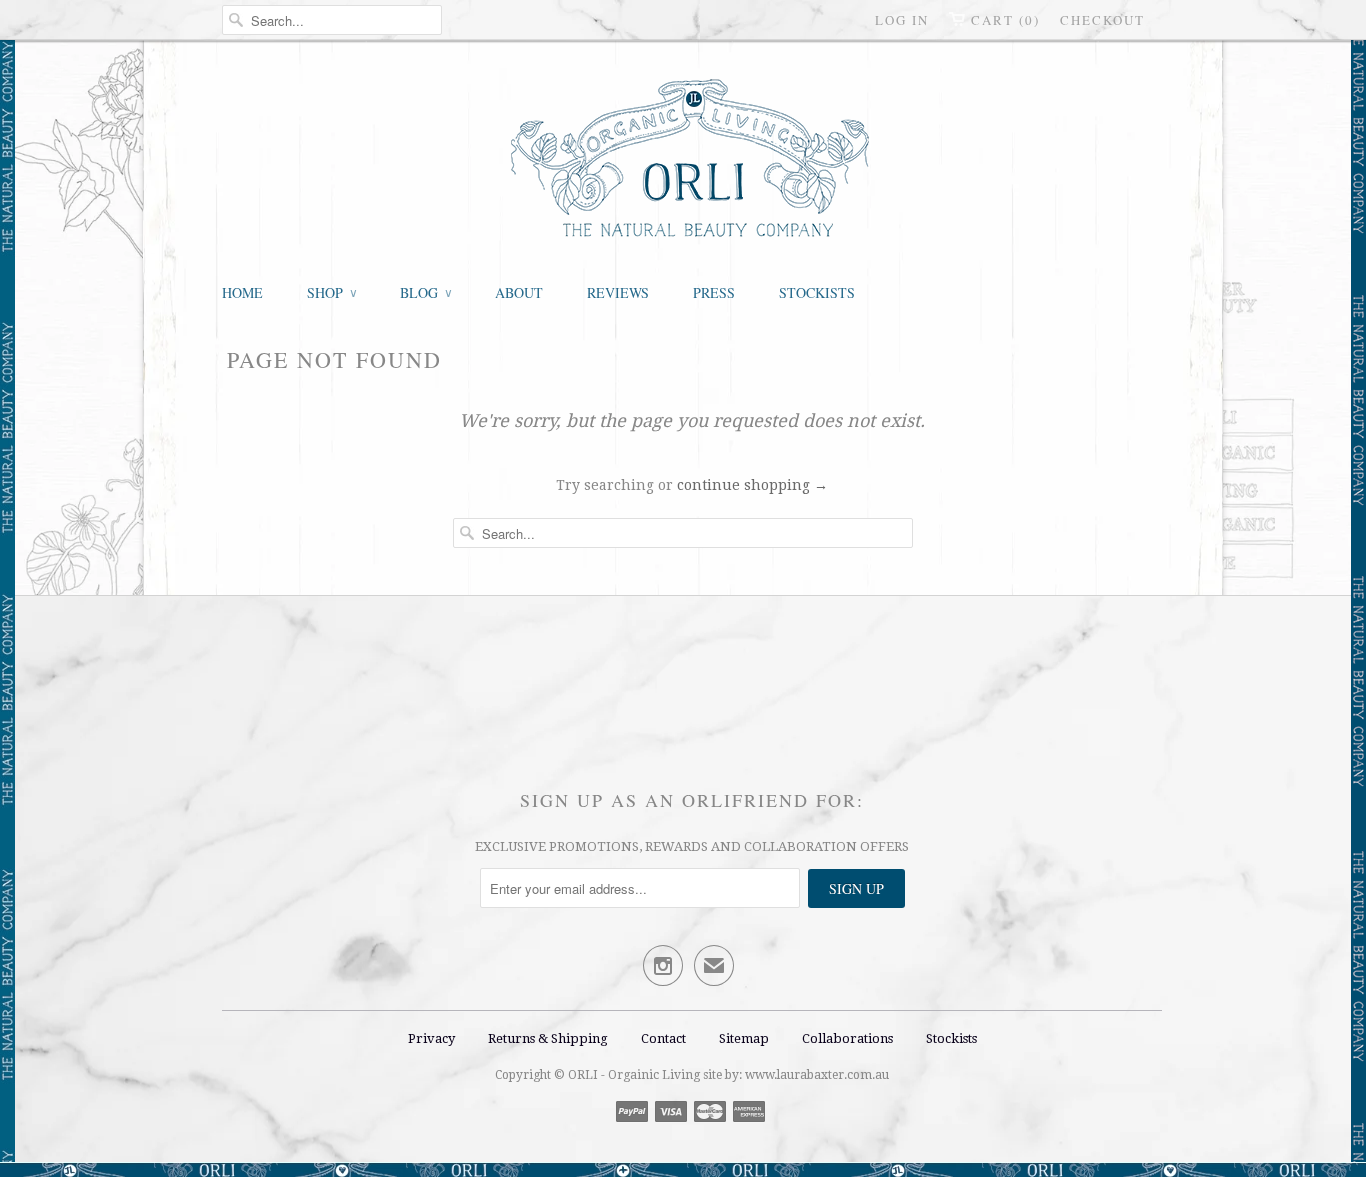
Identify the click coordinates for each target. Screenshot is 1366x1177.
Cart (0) (1005, 20)
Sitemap (744, 1038)
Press (714, 292)
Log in (902, 20)
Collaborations (847, 1038)
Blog (425, 292)
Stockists (817, 292)
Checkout (1102, 20)
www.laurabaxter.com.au (817, 1075)
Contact (663, 1038)
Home (242, 292)
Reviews (618, 292)
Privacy (431, 1038)
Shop (331, 292)
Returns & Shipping (549, 1038)
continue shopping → (752, 485)
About (519, 292)
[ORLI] (692, 160)
